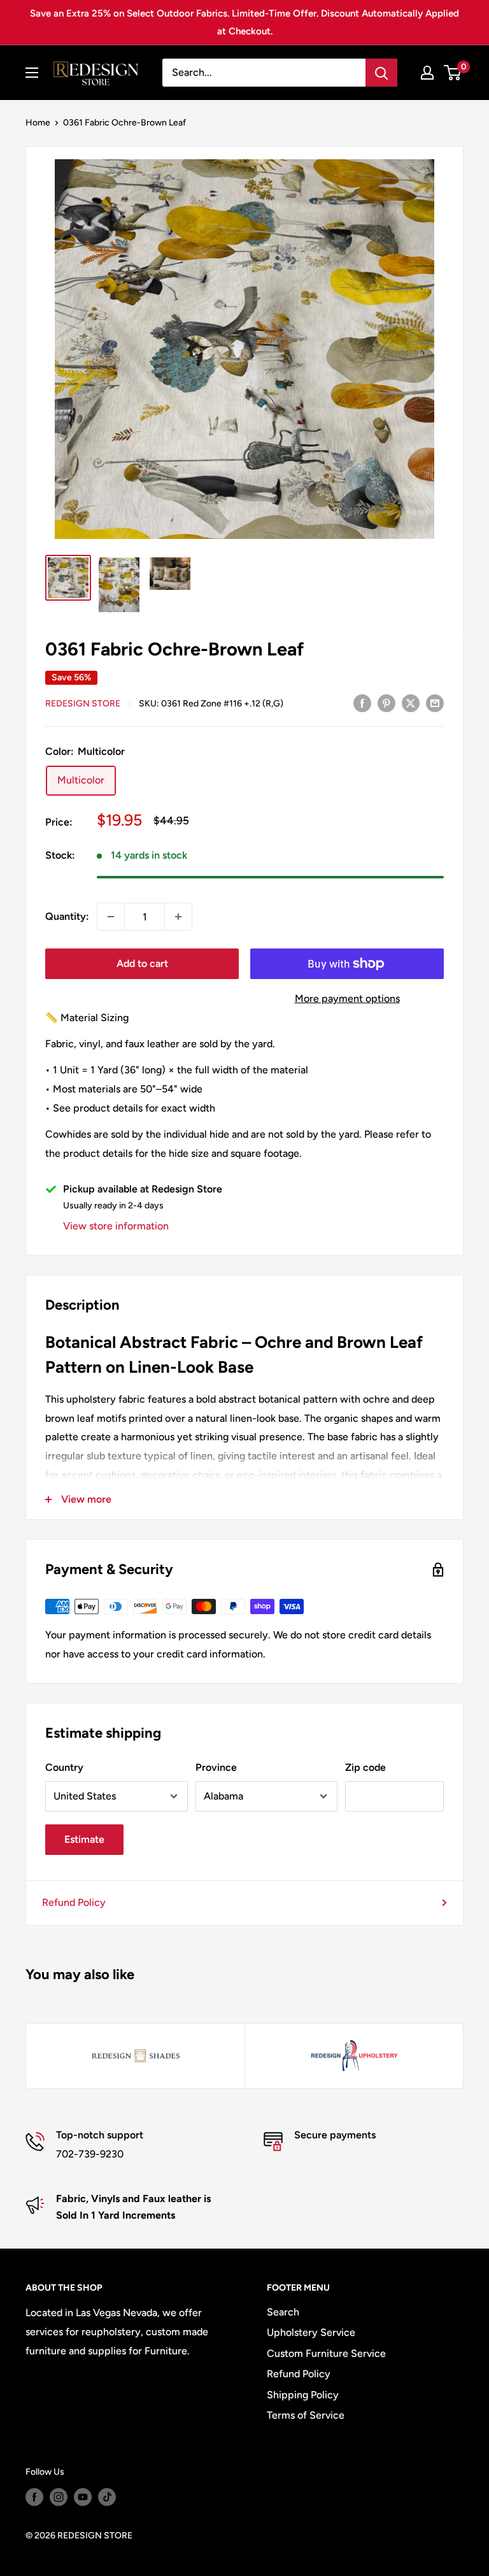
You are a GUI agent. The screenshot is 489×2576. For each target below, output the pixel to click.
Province (216, 1767)
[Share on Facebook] (362, 703)
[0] (453, 73)
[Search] (381, 73)
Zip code (365, 1767)
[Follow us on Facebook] (34, 2497)
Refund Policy (74, 1902)
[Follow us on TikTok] (107, 2497)
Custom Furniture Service (326, 2353)
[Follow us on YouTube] (83, 2497)
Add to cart (142, 963)
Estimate (84, 1839)
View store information (116, 1226)
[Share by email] (435, 703)
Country (64, 1767)
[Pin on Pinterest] (386, 703)
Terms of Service (306, 2415)
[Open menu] (32, 73)
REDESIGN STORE (83, 704)
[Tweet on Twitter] (411, 703)
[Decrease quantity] (111, 917)
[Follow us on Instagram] (59, 2497)
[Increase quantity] (178, 917)
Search (283, 2312)
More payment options (347, 998)
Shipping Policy (303, 2395)
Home (38, 123)
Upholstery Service (311, 2332)
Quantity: (67, 916)
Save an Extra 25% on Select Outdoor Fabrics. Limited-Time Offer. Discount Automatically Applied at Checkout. (244, 22)
